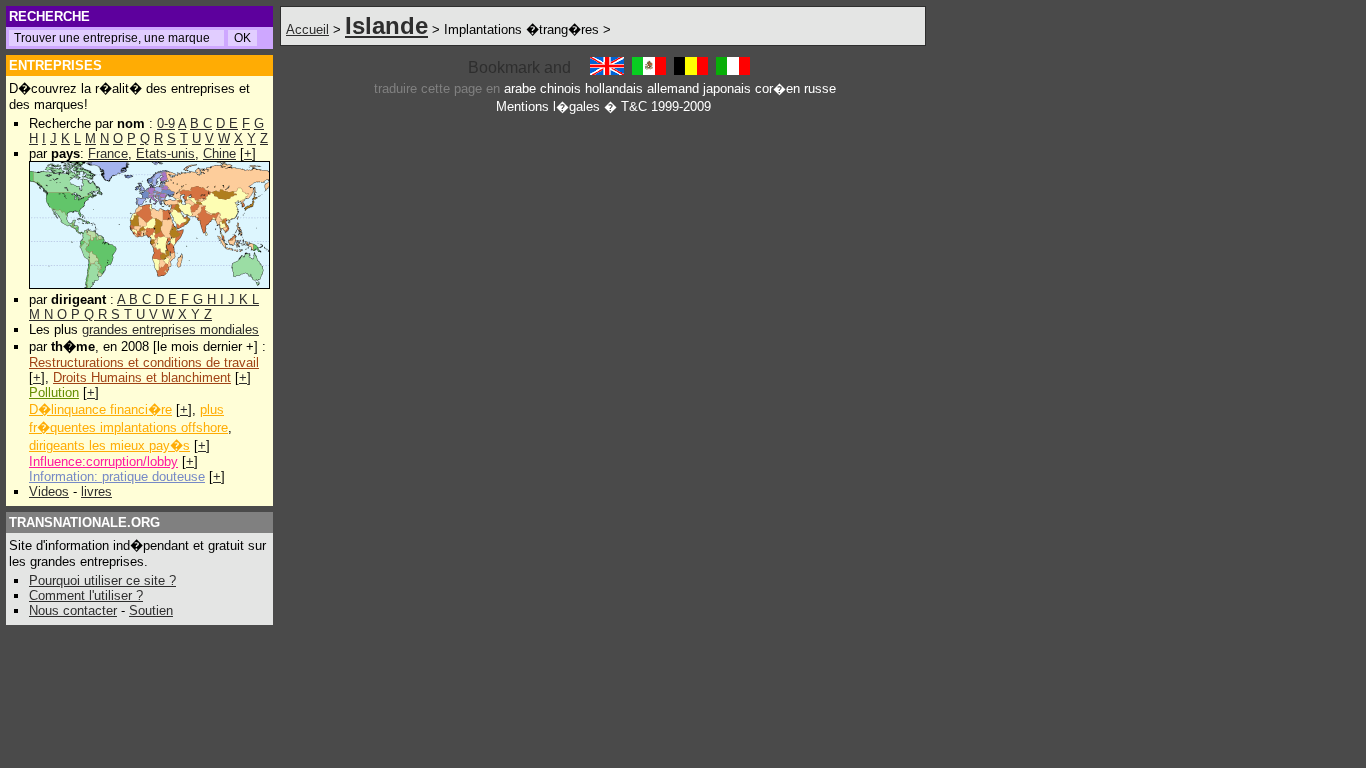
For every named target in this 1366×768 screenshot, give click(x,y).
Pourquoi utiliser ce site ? (102, 580)
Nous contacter (73, 610)
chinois (560, 88)
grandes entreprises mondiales (170, 329)
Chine (219, 153)
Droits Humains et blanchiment (142, 377)
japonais (727, 88)
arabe (520, 88)
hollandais (614, 88)
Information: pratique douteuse (117, 476)
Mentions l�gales (548, 106)
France (108, 153)
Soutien (151, 610)
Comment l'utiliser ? (86, 595)
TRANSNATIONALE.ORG (84, 522)
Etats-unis (165, 153)
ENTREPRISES (55, 65)
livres (96, 491)
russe (820, 88)
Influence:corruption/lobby (103, 461)
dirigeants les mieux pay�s (109, 445)
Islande (386, 25)
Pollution (54, 392)
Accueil (307, 29)
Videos (49, 491)
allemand (673, 88)
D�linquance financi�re (100, 409)
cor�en (777, 88)
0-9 (166, 123)
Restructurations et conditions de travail (144, 362)
